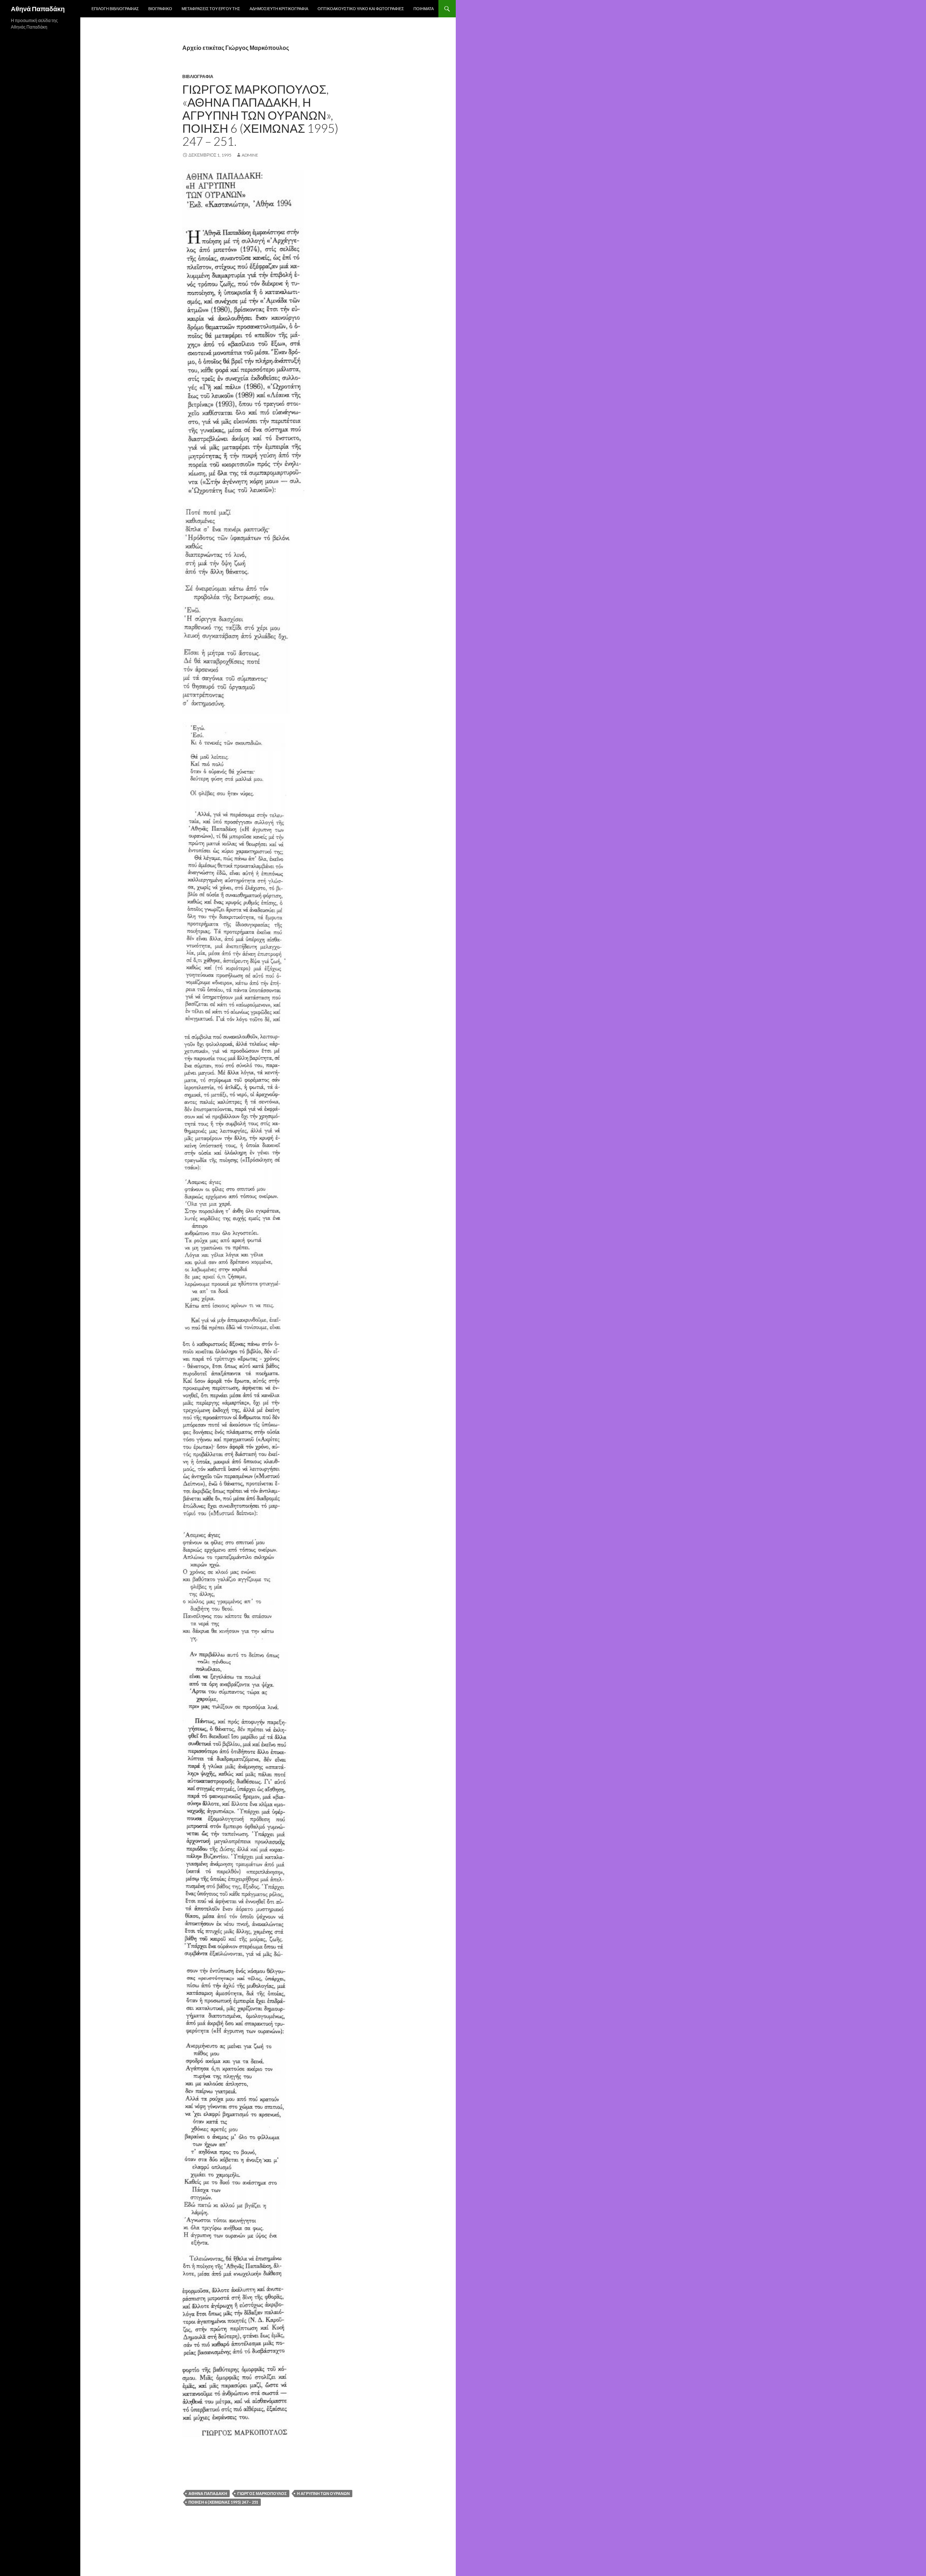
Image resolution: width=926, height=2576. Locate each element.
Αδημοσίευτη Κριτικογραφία (279, 8)
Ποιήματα (424, 8)
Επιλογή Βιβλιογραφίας (115, 8)
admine (250, 155)
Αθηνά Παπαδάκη (38, 9)
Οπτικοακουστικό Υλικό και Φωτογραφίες (361, 8)
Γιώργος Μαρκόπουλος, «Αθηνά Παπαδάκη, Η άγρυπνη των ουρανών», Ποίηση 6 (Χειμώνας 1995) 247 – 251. (260, 115)
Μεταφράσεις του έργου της (211, 8)
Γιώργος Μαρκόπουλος (262, 2493)
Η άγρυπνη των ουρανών (323, 2493)
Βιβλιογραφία (198, 76)
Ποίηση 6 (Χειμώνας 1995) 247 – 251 (223, 2502)
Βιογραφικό (160, 8)
